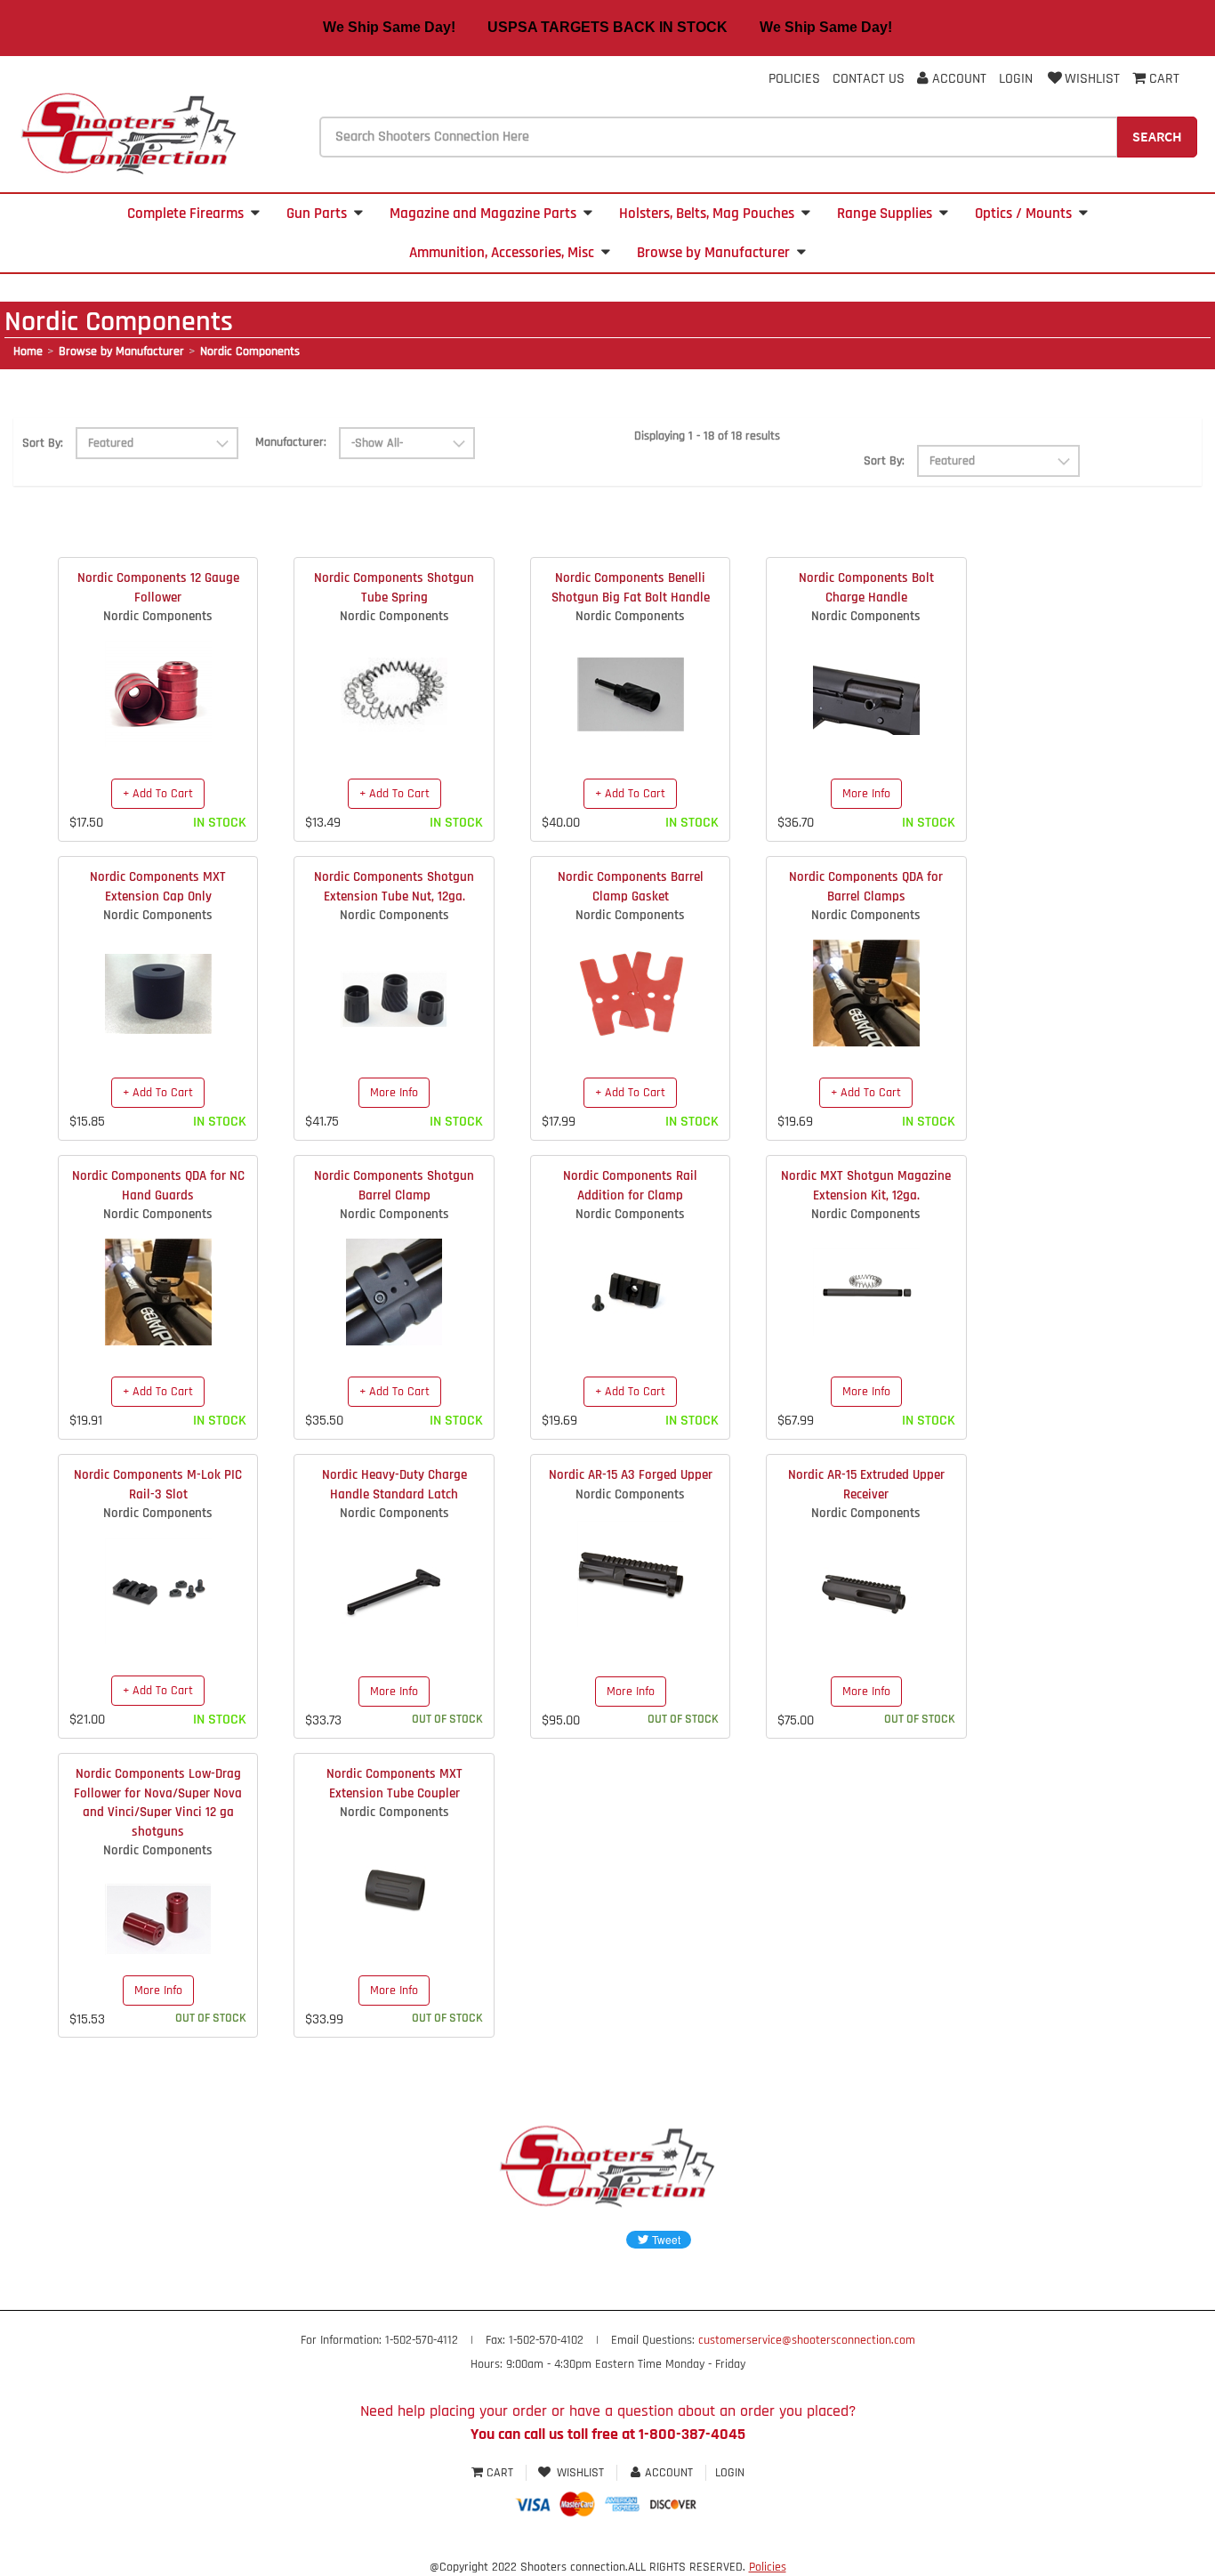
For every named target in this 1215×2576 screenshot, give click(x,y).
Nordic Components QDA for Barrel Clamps (866, 886)
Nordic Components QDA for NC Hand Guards (158, 1185)
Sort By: (43, 443)
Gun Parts (317, 214)
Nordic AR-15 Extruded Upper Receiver (866, 1484)
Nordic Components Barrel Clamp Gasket (631, 886)
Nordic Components (250, 351)
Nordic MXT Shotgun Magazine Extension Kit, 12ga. (866, 1185)
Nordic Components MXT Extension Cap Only (158, 886)
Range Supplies (885, 214)
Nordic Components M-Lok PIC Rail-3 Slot (158, 1484)
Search (1157, 136)
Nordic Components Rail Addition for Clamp (630, 1185)
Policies (794, 79)
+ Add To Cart (158, 794)
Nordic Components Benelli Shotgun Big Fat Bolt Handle (631, 587)
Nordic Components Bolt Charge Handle (866, 587)
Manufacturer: (291, 442)
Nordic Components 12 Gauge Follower (158, 587)
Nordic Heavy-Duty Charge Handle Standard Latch (394, 1484)
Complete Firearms (185, 214)
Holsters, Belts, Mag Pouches (707, 214)
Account (958, 79)
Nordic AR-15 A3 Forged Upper (631, 1475)
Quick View (158, 681)
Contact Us (869, 79)
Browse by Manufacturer (713, 253)
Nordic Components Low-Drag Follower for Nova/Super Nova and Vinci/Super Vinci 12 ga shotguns (158, 1802)
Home (28, 351)
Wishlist (1092, 79)
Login (1016, 79)
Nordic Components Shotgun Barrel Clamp (394, 1185)
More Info (866, 794)
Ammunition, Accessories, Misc (502, 253)
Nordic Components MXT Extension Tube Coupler (394, 1783)
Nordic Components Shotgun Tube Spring (394, 587)
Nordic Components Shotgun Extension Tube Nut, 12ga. (394, 886)
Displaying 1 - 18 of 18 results (707, 436)
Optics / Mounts (1023, 214)
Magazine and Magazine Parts (483, 214)
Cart (500, 2473)
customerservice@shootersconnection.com (807, 2340)
